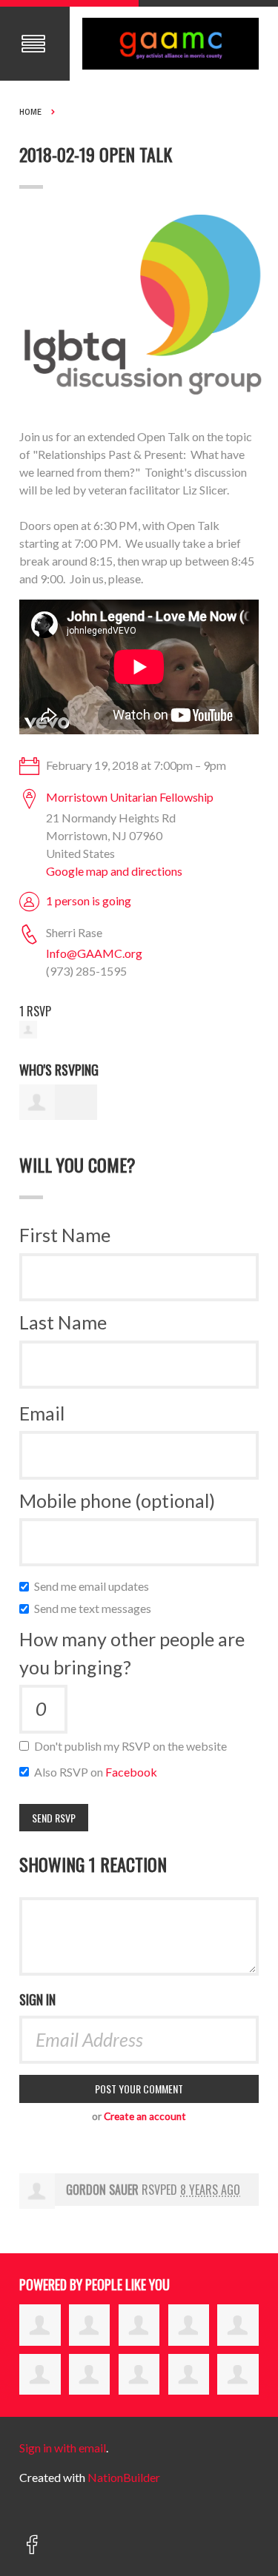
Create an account (145, 2116)
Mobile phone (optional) (117, 1500)
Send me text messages (96, 1608)
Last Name (63, 1322)
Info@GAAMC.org (94, 953)
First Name (65, 1235)
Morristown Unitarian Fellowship (130, 797)
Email (42, 1413)
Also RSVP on (99, 1772)
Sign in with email (63, 2448)
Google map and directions (114, 871)
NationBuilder (124, 2477)
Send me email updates (95, 1586)
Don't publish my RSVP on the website (134, 1746)
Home (30, 112)
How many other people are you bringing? (132, 1653)
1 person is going (89, 900)
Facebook (131, 1772)
